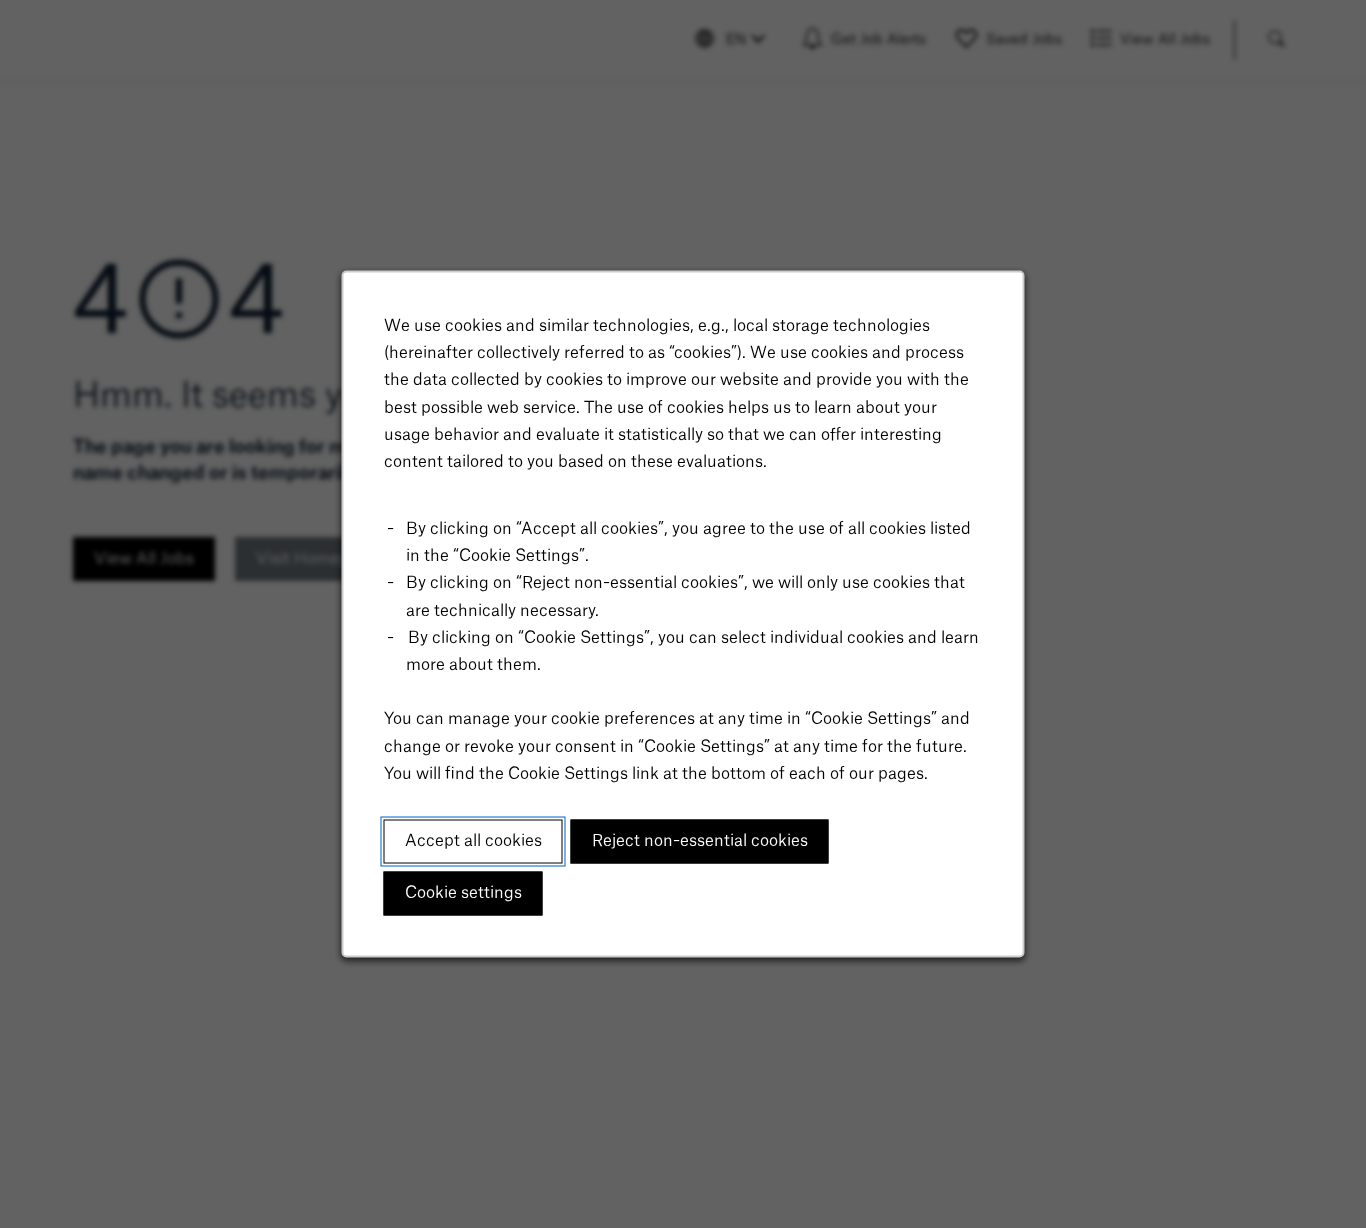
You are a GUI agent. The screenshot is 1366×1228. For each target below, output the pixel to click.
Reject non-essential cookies (700, 841)
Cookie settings (463, 893)
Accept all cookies (473, 841)
